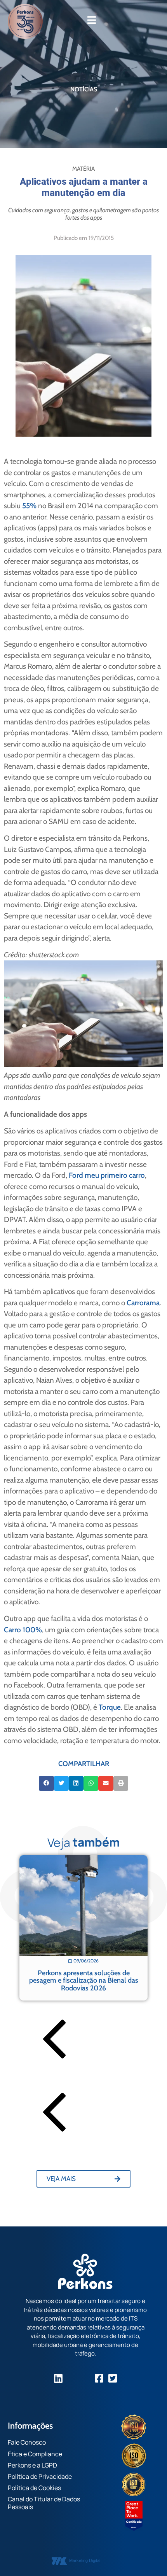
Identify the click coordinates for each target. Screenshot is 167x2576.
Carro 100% (23, 1630)
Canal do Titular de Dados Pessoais (44, 2503)
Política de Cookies (34, 2488)
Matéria (83, 169)
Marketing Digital (85, 2560)
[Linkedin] (58, 2378)
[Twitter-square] (113, 2378)
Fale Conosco (27, 2442)
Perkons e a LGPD (32, 2465)
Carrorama (143, 1303)
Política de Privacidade (40, 2476)
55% (29, 506)
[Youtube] (86, 2378)
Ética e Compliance (35, 2454)
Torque (110, 1707)
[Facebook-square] (99, 2378)
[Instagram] (72, 2378)
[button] (46, 1783)
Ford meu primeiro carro (107, 1175)
